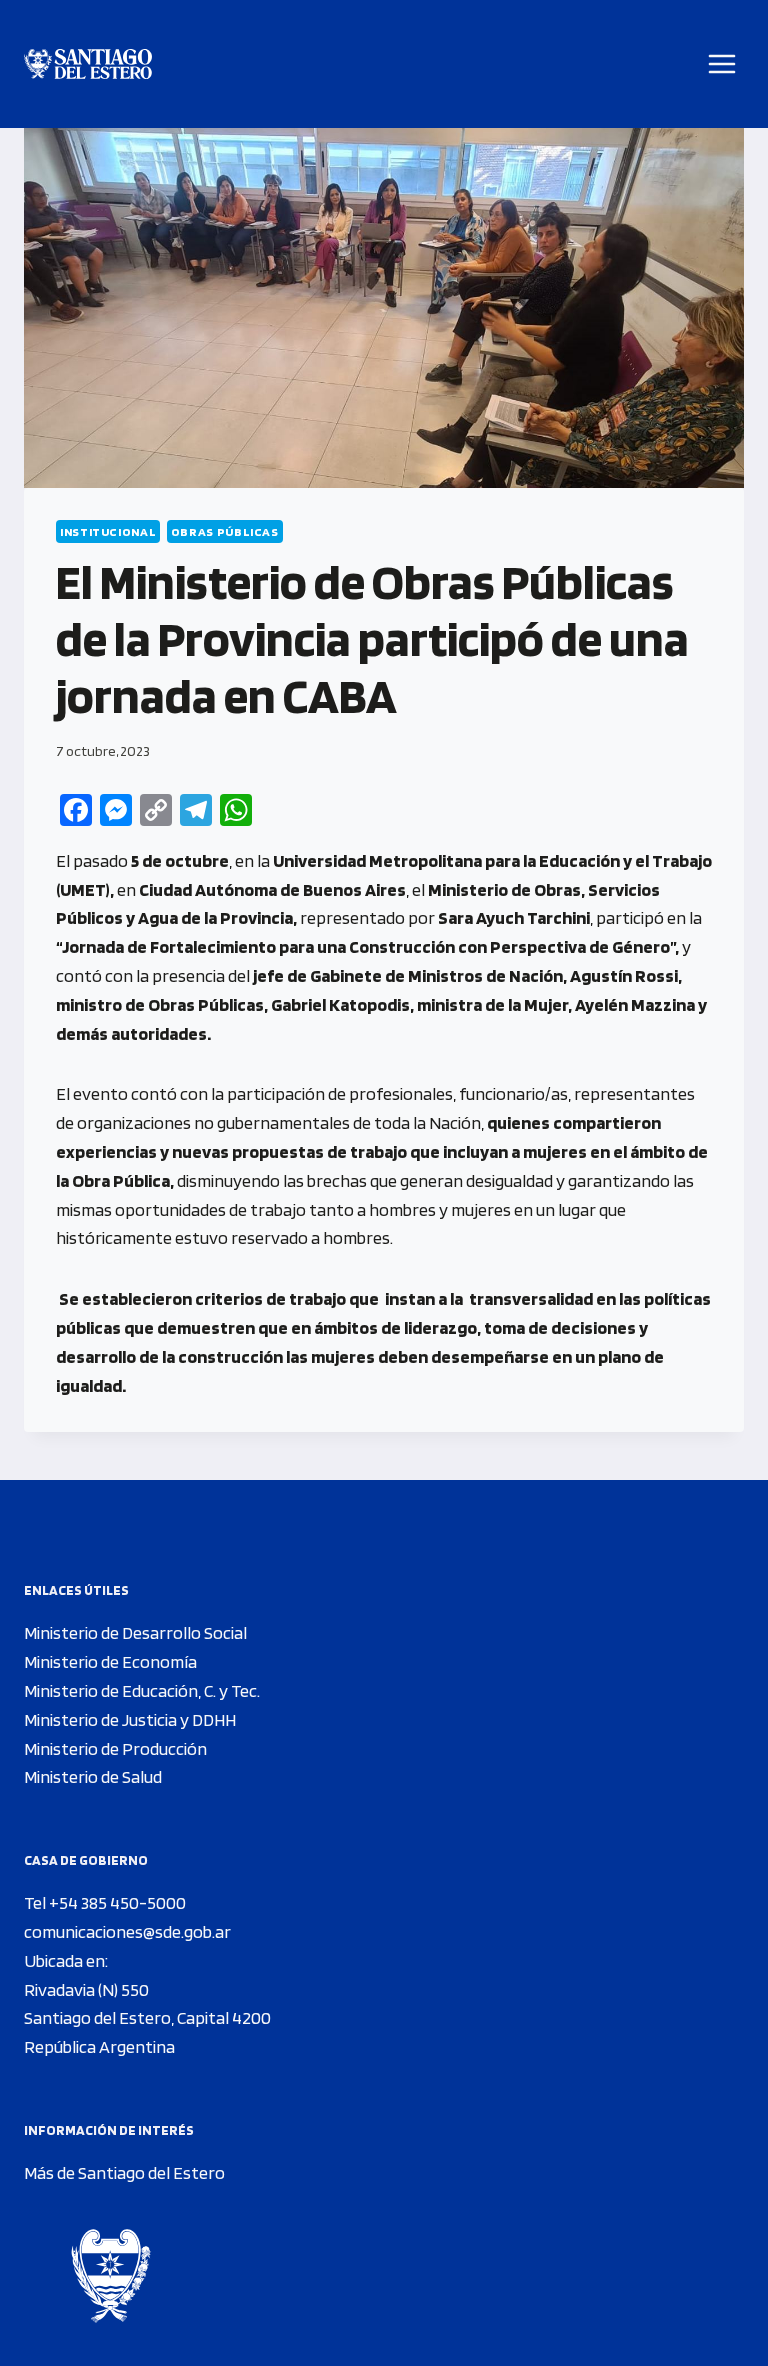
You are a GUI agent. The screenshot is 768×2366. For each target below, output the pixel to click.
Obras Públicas (225, 531)
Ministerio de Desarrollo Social (135, 1632)
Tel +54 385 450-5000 (105, 1902)
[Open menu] (722, 63)
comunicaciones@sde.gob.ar (127, 1931)
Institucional (108, 531)
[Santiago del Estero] (88, 64)
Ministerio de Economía (110, 1661)
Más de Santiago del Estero (124, 2172)
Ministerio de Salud (93, 1776)
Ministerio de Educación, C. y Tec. (142, 1690)
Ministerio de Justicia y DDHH (130, 1719)
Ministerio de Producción (115, 1748)
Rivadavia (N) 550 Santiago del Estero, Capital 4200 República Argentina (147, 2018)
